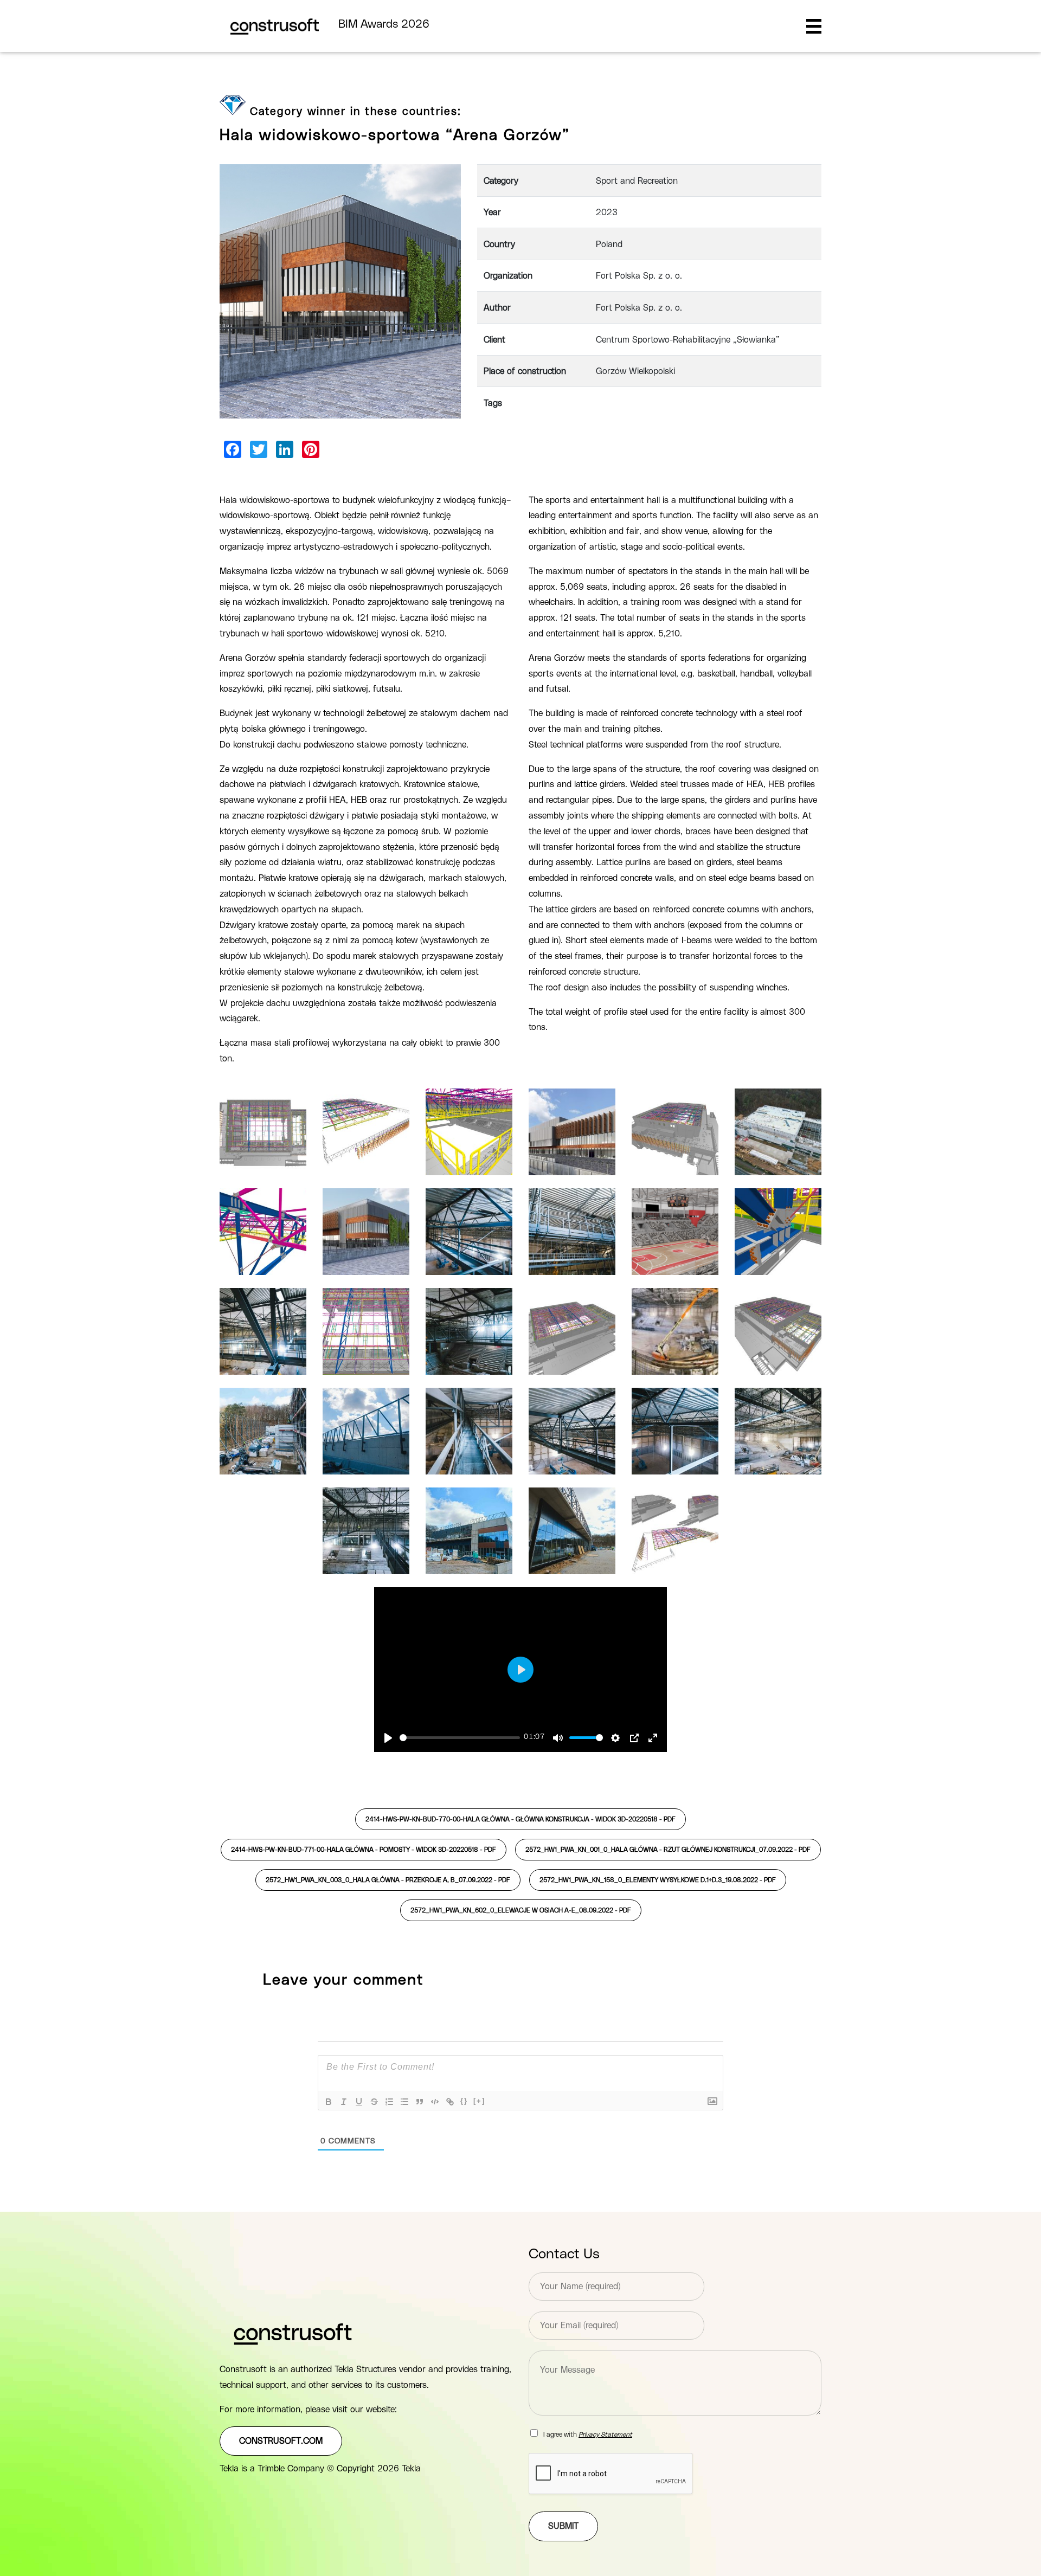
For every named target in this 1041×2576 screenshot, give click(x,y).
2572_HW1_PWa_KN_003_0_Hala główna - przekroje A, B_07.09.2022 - (388, 1880)
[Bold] (329, 2102)
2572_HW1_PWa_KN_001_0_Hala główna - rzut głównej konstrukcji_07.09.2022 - (668, 1850)
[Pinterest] (311, 449)
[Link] (450, 2102)
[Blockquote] (420, 2102)
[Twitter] (259, 449)
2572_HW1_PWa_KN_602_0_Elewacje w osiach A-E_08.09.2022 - (521, 1910)
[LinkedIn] (285, 449)
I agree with (588, 2435)
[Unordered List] (404, 2102)
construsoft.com (281, 2441)
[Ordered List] (389, 2102)
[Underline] (359, 2102)
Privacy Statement (605, 2435)
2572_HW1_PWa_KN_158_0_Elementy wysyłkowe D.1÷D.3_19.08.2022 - (658, 1880)
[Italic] (344, 2102)
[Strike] (374, 2102)
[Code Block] (435, 2102)
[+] (479, 2101)
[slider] (460, 1738)
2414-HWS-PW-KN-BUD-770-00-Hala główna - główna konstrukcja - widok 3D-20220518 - (520, 1819)
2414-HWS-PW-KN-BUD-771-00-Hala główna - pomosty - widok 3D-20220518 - (364, 1850)
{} (464, 2101)
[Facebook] (233, 449)
